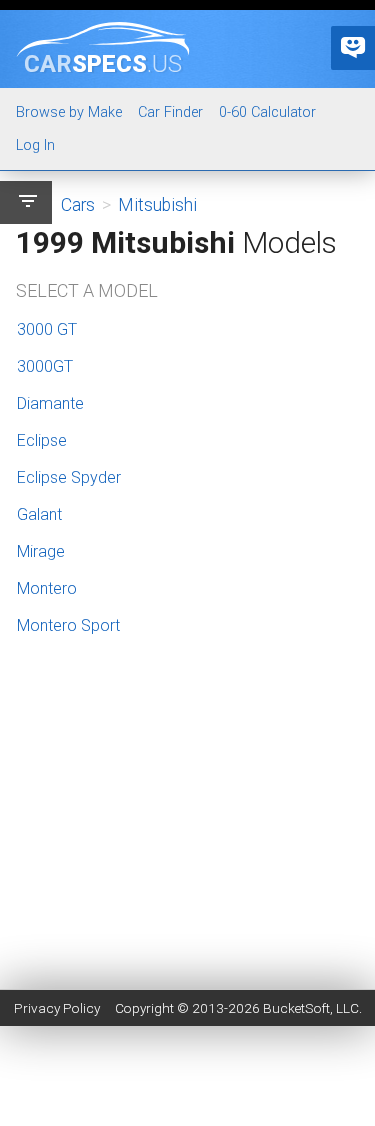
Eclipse (42, 440)
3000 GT (47, 329)
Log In (35, 145)
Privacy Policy (57, 1008)
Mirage (41, 551)
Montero (47, 588)
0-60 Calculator (267, 112)
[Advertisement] (187, 916)
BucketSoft (296, 1008)
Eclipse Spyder (69, 477)
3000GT (45, 366)
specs (103, 63)
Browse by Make (69, 112)
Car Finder (170, 112)
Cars (78, 205)
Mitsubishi (157, 205)
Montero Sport (68, 625)
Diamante (50, 403)
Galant (39, 514)
